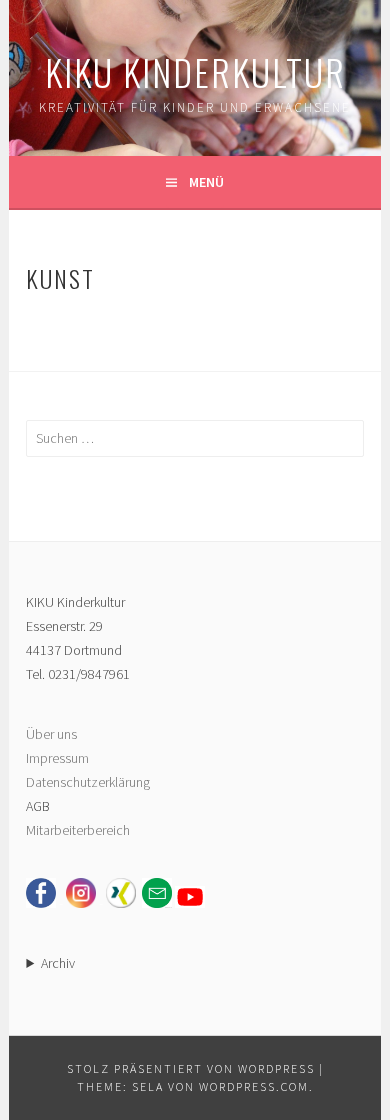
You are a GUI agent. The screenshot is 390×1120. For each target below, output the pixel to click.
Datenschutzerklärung (88, 782)
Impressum (57, 758)
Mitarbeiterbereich (78, 830)
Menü (206, 182)
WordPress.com (254, 1086)
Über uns (51, 734)
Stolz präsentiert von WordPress (191, 1068)
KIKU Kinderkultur (195, 71)
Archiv (58, 963)
